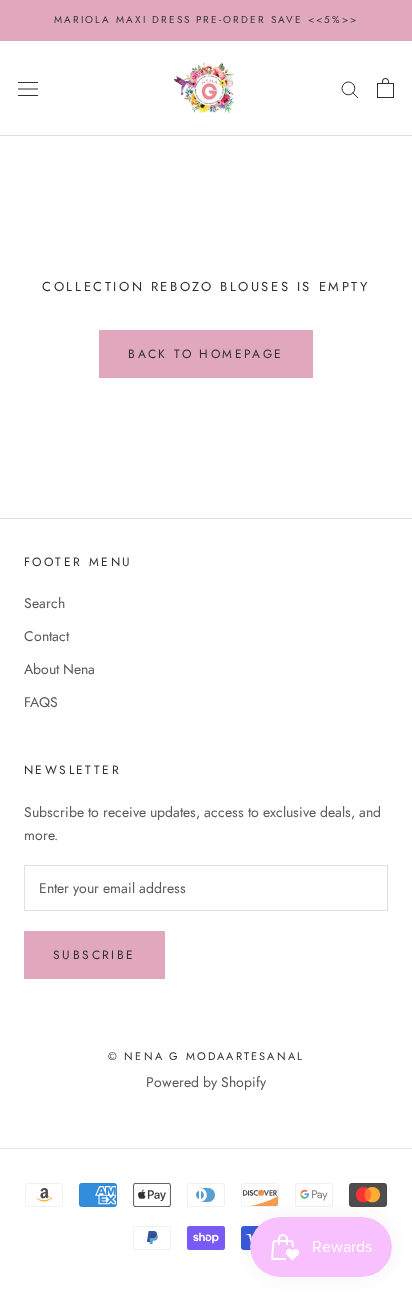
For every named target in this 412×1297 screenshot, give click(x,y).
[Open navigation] (28, 88)
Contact (46, 636)
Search (44, 603)
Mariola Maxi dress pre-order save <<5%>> (206, 19)
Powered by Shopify (206, 1082)
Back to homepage (205, 354)
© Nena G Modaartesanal (206, 1056)
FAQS (41, 702)
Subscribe (94, 955)
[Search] (350, 88)
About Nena (59, 669)
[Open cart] (385, 88)
